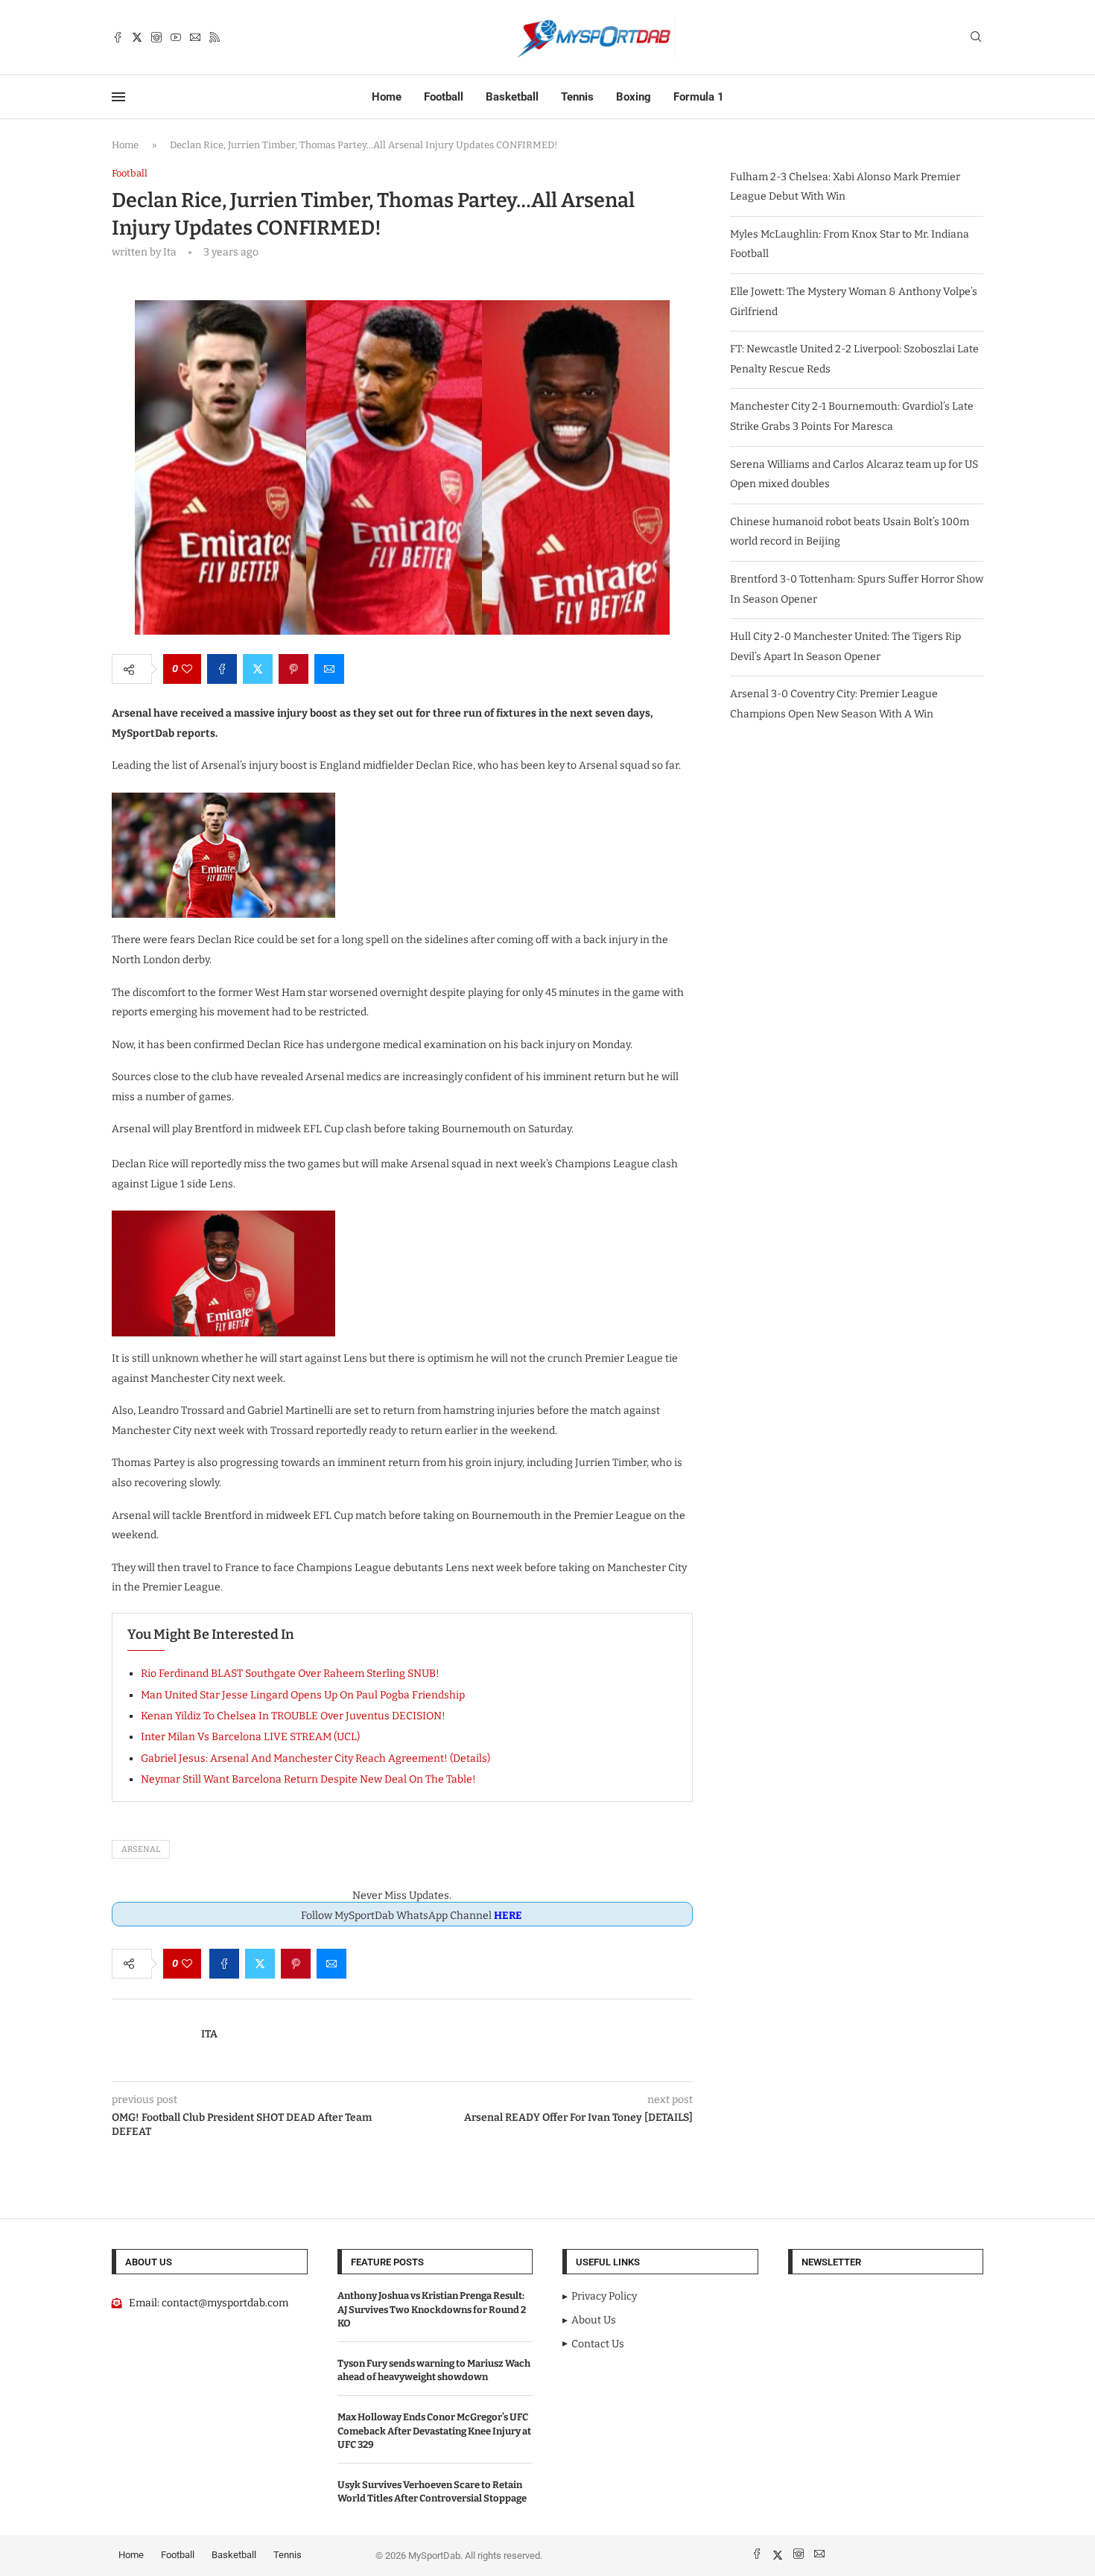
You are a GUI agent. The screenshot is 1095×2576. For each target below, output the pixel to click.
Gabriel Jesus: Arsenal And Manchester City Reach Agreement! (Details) (315, 1758)
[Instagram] (156, 37)
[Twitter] (137, 37)
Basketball (512, 97)
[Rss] (215, 37)
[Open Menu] (118, 97)
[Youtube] (176, 37)
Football (444, 97)
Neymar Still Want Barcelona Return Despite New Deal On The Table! (308, 1779)
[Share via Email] (329, 669)
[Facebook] (118, 37)
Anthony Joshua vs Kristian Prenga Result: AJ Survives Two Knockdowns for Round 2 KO (432, 2309)
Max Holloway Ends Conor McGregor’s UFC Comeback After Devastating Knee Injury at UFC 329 (434, 2430)
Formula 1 (699, 97)
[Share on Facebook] (222, 669)
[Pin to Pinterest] (293, 669)
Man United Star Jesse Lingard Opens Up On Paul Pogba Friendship (303, 1695)
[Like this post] (187, 669)
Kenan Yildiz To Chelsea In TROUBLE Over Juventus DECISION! (293, 1716)
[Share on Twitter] (258, 669)
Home (387, 97)
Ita (209, 2034)
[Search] (976, 38)
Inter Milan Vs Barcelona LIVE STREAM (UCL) (250, 1737)
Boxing (634, 97)
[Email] (195, 37)
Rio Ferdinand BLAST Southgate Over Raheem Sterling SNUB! (290, 1674)
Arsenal (141, 1849)
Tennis (577, 97)
